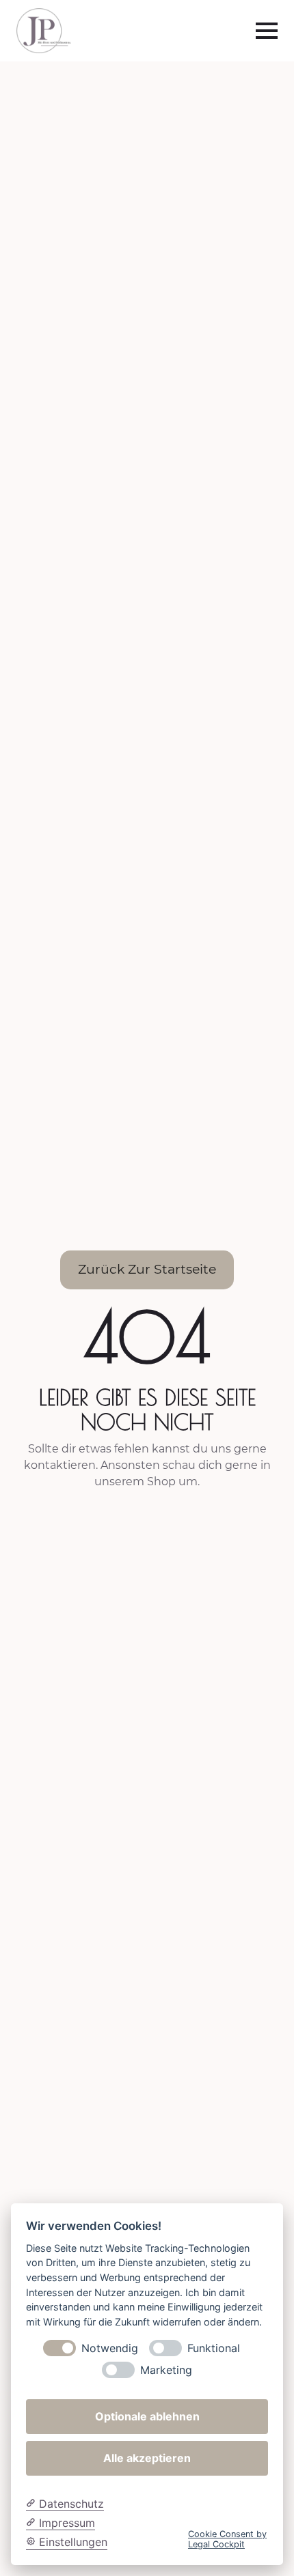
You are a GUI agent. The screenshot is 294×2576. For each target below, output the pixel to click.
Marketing (166, 2370)
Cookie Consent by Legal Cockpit (227, 2539)
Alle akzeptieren (147, 2458)
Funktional (214, 2348)
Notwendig (110, 2348)
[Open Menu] (267, 31)
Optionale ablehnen (147, 2416)
